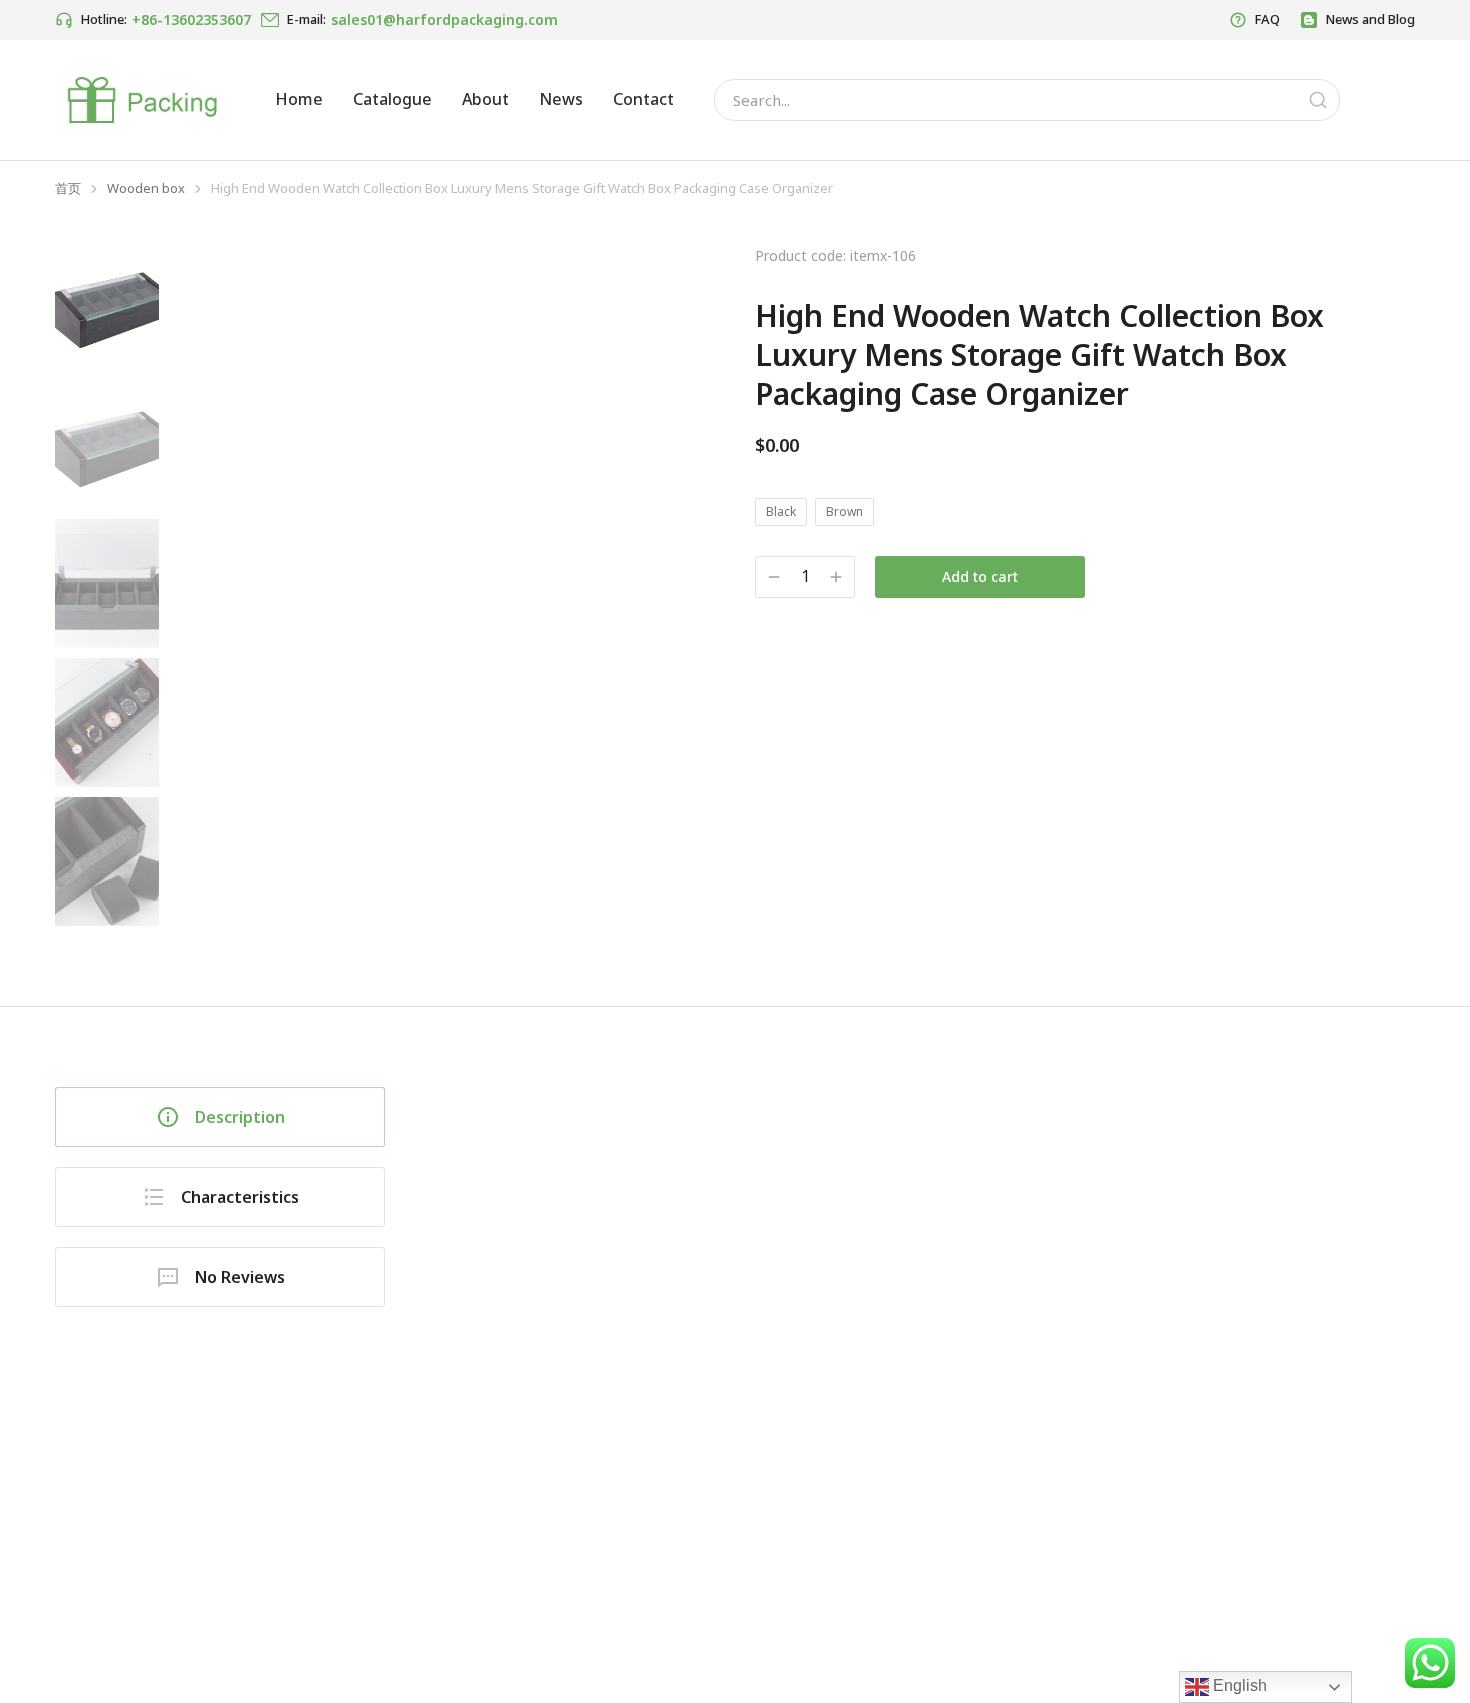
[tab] (220, 1117)
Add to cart (980, 576)
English (1238, 1685)
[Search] (1318, 100)
